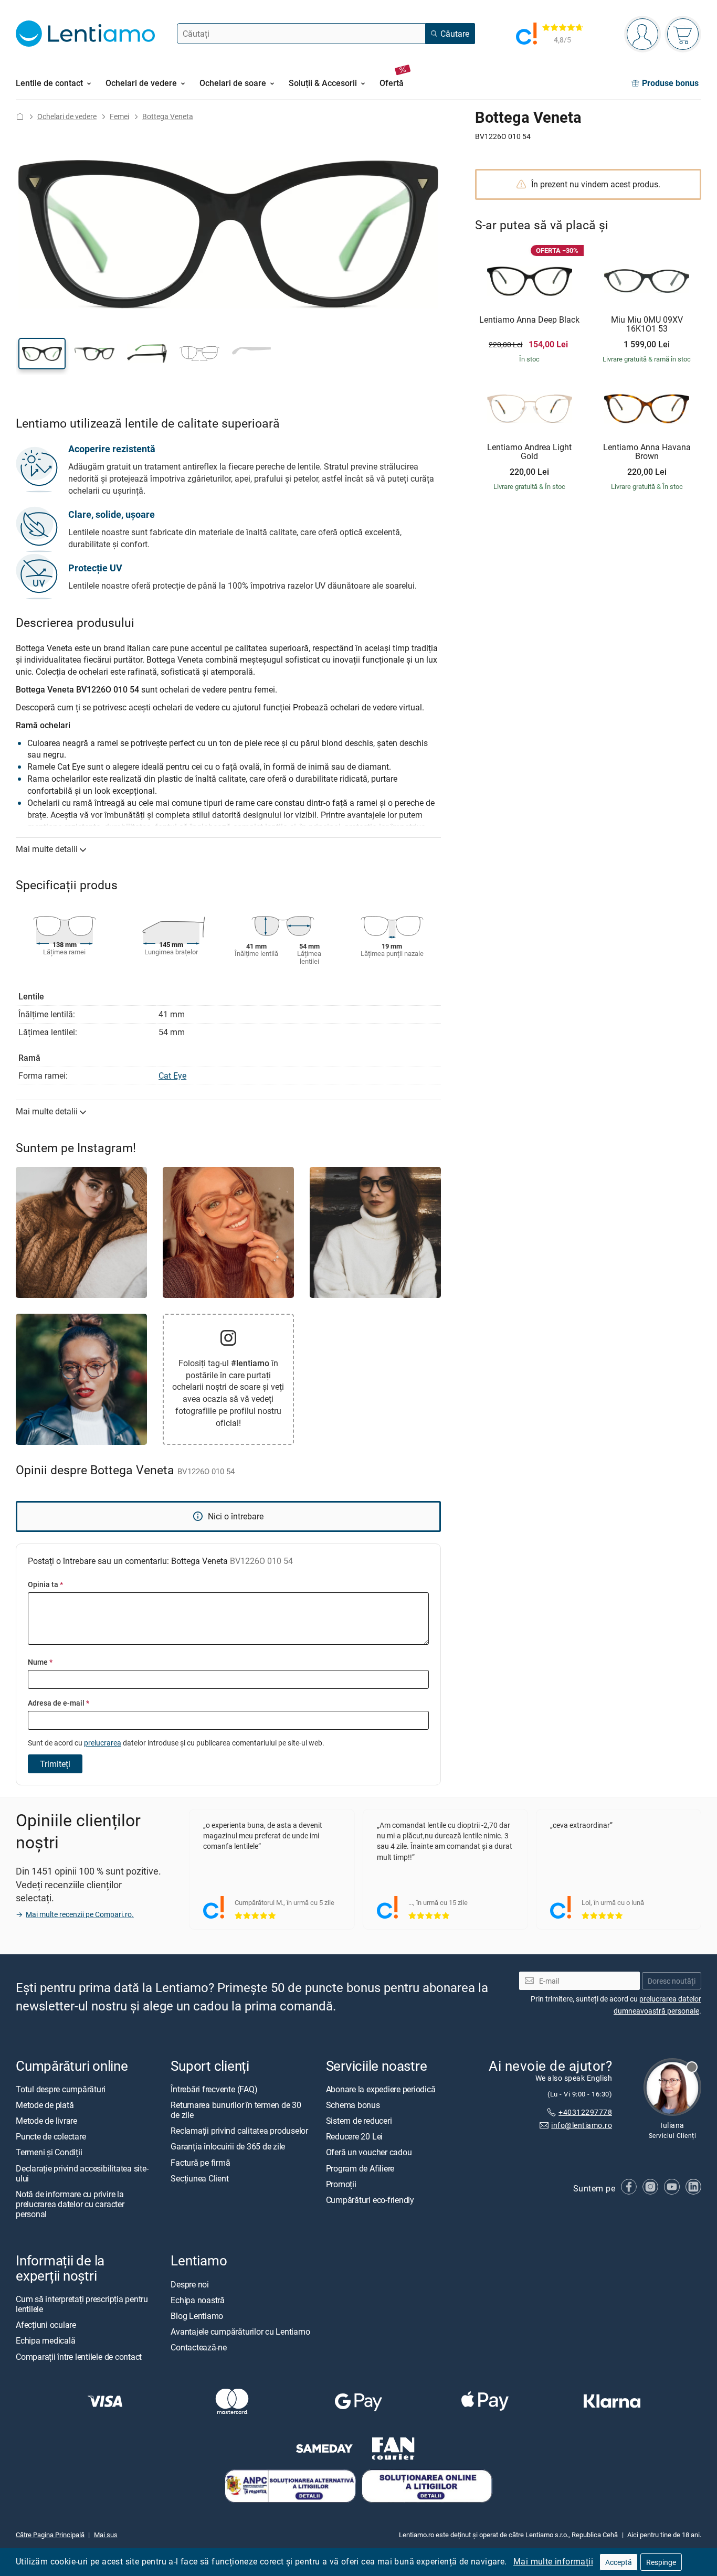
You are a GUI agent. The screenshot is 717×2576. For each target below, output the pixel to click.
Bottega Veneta (168, 116)
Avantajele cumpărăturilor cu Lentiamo (240, 2332)
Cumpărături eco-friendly (370, 2200)
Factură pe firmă (200, 2162)
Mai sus (106, 2535)
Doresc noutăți (672, 1980)
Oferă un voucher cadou (369, 2152)
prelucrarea (103, 1743)
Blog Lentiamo (197, 2316)
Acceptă (619, 2562)
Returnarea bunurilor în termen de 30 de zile (236, 2110)
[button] (42, 354)
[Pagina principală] (20, 116)
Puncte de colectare (51, 2136)
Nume (40, 1662)
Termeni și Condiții (49, 2152)
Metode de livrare (46, 2121)
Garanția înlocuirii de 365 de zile (228, 2146)
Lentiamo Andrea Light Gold (529, 452)
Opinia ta (45, 1584)
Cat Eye (172, 1076)
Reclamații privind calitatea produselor (239, 2131)
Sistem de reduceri (359, 2121)
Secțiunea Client (199, 2178)
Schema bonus (353, 2105)
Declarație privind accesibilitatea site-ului (82, 2173)
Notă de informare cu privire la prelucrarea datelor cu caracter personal (70, 2204)
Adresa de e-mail (59, 1703)
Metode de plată (45, 2105)
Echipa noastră (198, 2300)
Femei (119, 116)
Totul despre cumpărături (61, 2089)
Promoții (341, 2184)
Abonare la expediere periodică (381, 2089)
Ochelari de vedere (67, 116)
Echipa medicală (45, 2340)
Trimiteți (55, 1764)
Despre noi (190, 2284)
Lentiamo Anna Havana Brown (647, 452)
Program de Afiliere (360, 2168)
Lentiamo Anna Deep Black (529, 320)
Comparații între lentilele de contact (79, 2356)
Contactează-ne (199, 2347)
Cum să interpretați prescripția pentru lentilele (82, 2303)
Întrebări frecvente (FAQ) (214, 2089)
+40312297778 (585, 2112)
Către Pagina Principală (50, 2535)
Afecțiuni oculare (46, 2325)
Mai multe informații (553, 2561)
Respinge (661, 2562)
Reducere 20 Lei (354, 2136)
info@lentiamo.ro (582, 2125)
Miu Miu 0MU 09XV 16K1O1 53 (647, 324)
